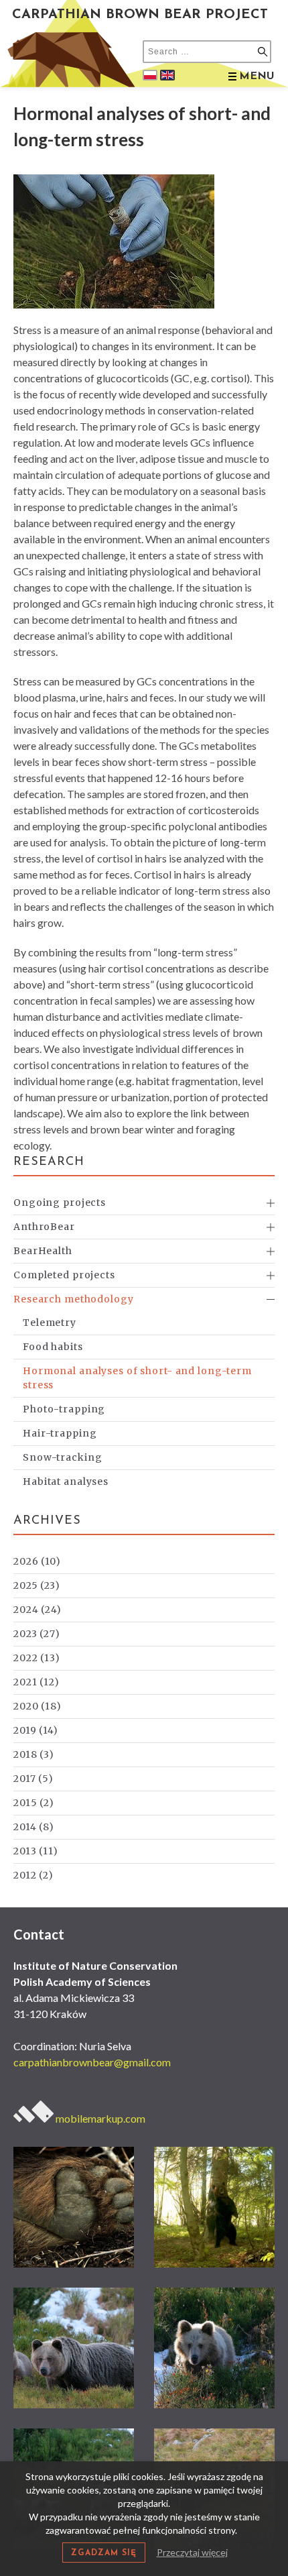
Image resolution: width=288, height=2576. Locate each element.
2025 (37, 1585)
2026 (37, 1561)
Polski (150, 75)
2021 (37, 1682)
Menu (257, 76)
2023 (37, 1634)
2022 (37, 1658)
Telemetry (50, 1323)
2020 (38, 1706)
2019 (36, 1730)
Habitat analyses (66, 1481)
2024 (38, 1610)
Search (263, 52)
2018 (34, 1754)
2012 (33, 1875)
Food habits (53, 1347)
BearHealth (43, 1251)
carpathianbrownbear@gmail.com (92, 2062)
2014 (34, 1827)
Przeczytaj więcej (192, 2552)
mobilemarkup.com (99, 2118)
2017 (33, 1779)
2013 (36, 1851)
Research (49, 1162)
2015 (34, 1803)
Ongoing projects (60, 1202)
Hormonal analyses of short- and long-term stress (137, 1378)
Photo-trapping (64, 1409)
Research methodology (74, 1299)
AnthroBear (44, 1227)
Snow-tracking (62, 1457)
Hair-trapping (60, 1433)
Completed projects (64, 1275)
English (167, 75)
